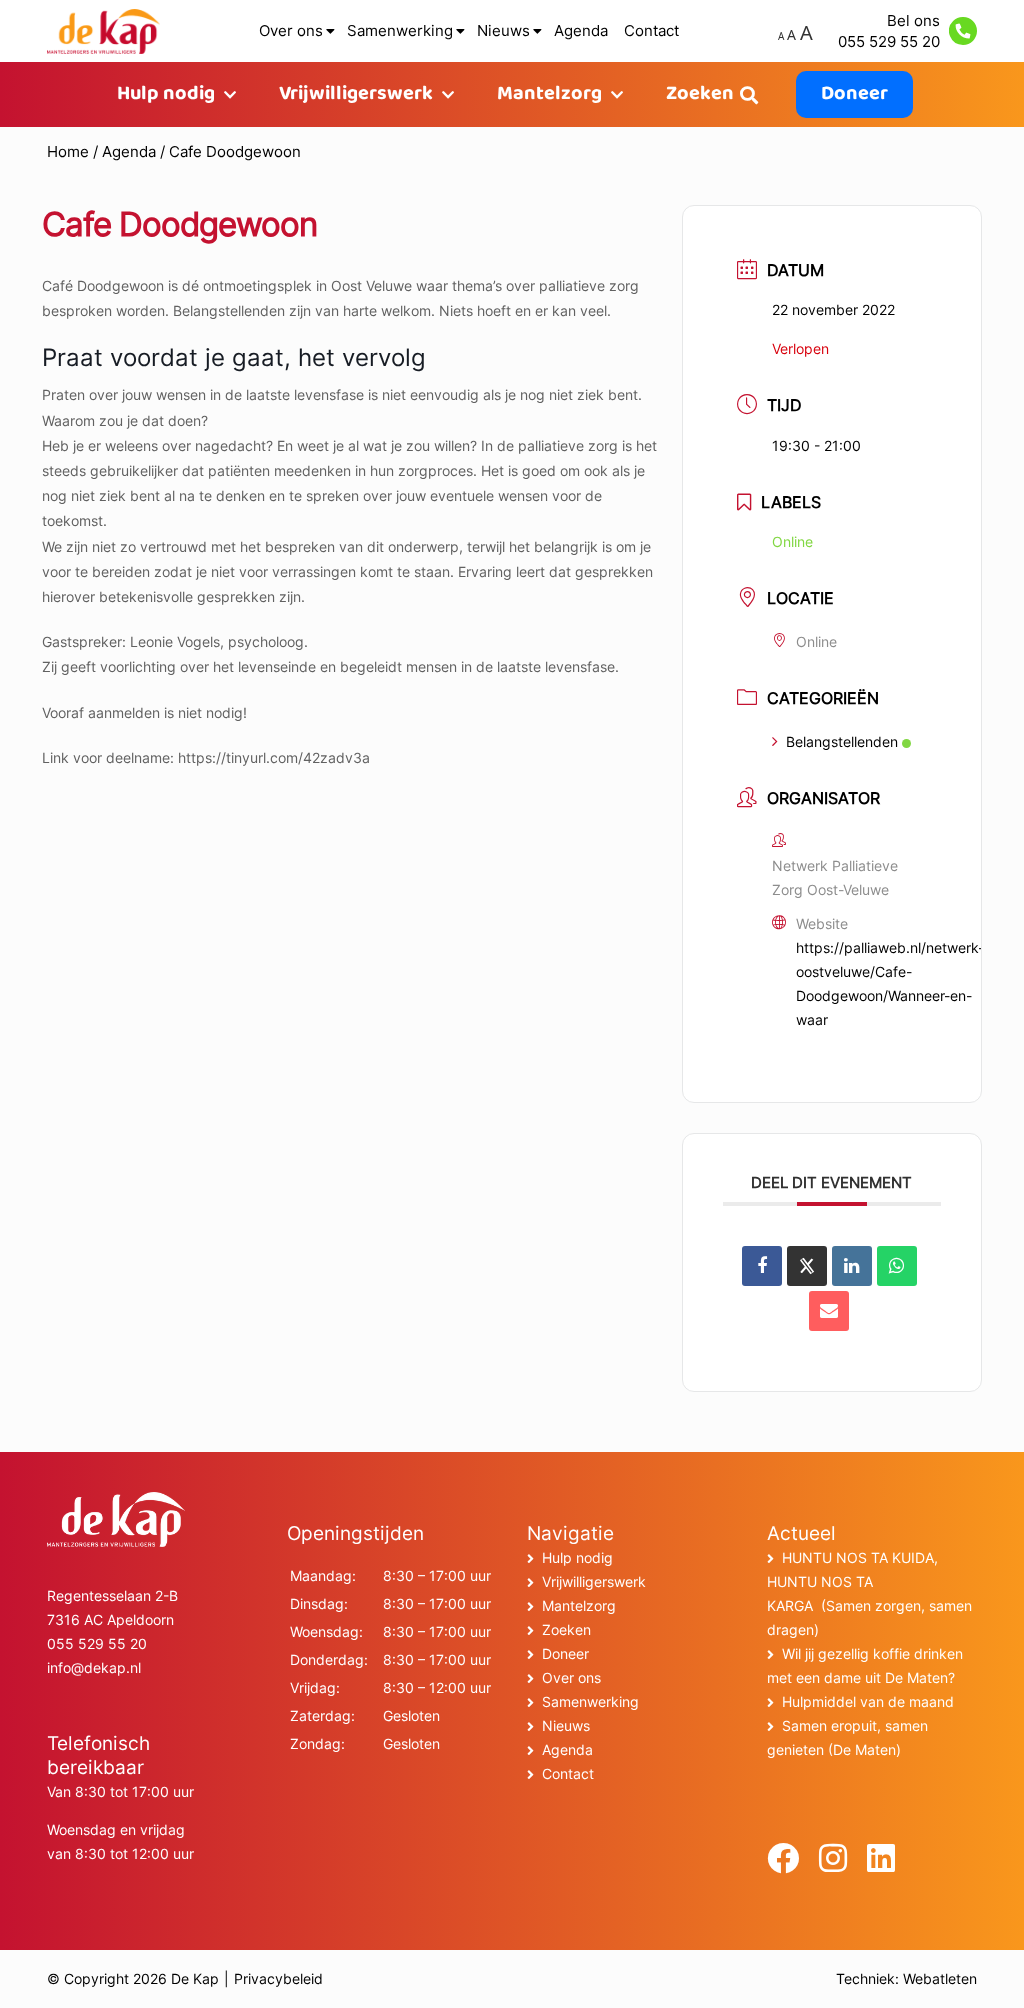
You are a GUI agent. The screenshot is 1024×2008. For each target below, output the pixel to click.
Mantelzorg (549, 94)
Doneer (854, 94)
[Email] (829, 1311)
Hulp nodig (166, 94)
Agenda (581, 30)
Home (68, 151)
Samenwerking (400, 30)
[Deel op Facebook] (762, 1266)
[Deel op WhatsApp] (897, 1266)
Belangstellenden (842, 741)
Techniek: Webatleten (906, 1978)
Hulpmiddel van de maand (868, 1701)
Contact (651, 30)
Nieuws (503, 30)
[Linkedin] (852, 1266)
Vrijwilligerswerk (356, 94)
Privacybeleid (278, 1978)
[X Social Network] (807, 1266)
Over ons (291, 30)
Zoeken (700, 94)
